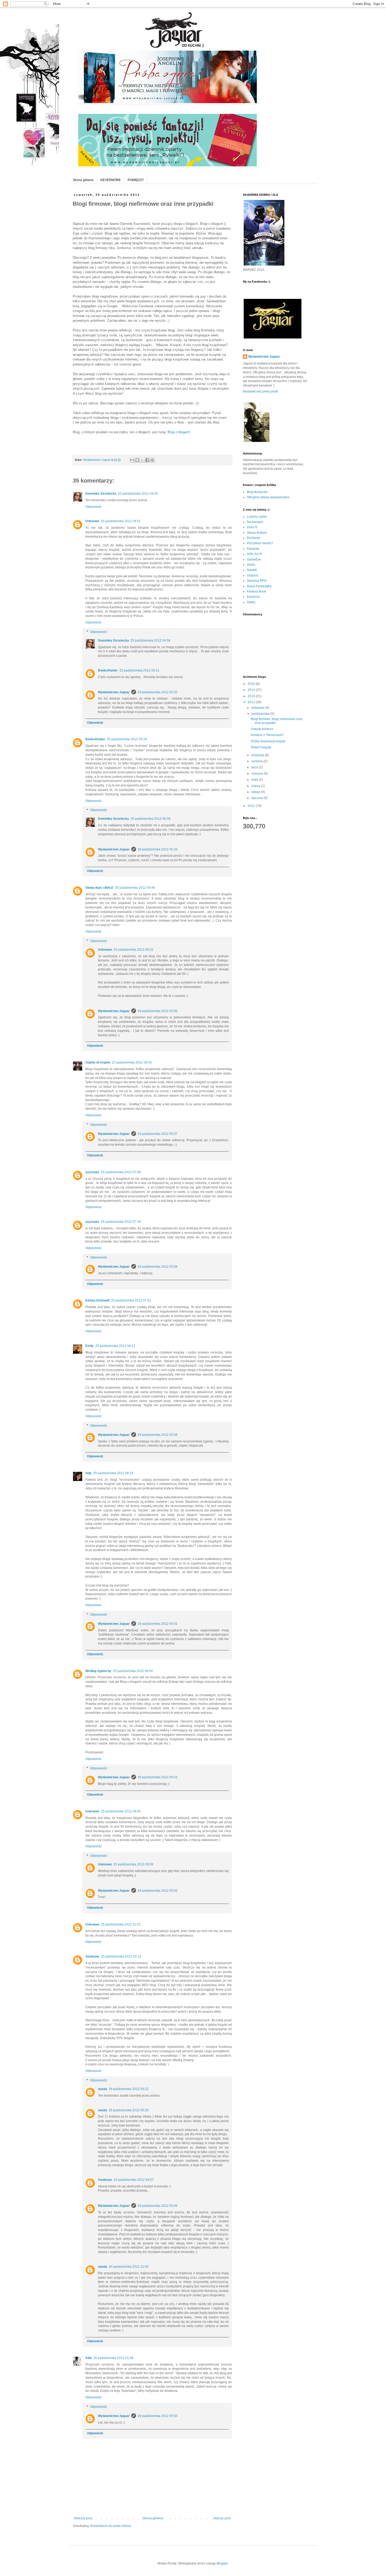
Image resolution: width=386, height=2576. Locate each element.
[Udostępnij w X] (142, 460)
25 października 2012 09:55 (121, 1811)
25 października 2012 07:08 (121, 1172)
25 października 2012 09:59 (133, 1864)
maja (255, 780)
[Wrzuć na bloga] (137, 460)
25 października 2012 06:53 (132, 1062)
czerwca (258, 774)
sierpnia (257, 761)
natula (103, 2089)
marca (256, 786)
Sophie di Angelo (98, 1062)
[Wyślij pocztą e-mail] (132, 460)
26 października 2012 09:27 (134, 2180)
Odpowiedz (93, 507)
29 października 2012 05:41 (158, 1624)
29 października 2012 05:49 (158, 2206)
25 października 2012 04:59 (150, 641)
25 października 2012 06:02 (133, 950)
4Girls (251, 565)
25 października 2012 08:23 (113, 1473)
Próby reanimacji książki (268, 741)
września (258, 755)
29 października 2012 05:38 (158, 1267)
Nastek (252, 570)
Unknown (92, 521)
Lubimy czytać (257, 517)
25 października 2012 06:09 (150, 819)
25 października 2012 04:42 (138, 494)
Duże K (252, 527)
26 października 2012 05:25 (129, 2110)
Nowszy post (83, 2518)
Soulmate (92, 1956)
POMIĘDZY (136, 180)
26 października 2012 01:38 (113, 2358)
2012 (252, 702)
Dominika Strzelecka (101, 494)
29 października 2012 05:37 (158, 1134)
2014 (252, 690)
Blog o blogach (179, 432)
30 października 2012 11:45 (129, 2267)
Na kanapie (255, 522)
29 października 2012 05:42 (158, 1891)
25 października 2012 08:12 (115, 1346)
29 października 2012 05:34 (158, 849)
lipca (255, 767)
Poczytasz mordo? (260, 543)
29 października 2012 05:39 (158, 1435)
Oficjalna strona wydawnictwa (268, 497)
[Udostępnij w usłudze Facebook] (147, 460)
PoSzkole (254, 538)
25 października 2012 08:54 (133, 1671)
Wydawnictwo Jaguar (114, 692)
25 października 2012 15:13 (121, 1956)
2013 (252, 696)
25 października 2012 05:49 (135, 888)
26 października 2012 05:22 (129, 2089)
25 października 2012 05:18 (127, 739)
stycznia (257, 798)
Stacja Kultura (257, 533)
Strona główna (83, 180)
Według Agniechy (98, 1671)
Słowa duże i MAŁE (99, 888)
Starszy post (222, 2518)
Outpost (252, 575)
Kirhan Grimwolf (97, 1300)
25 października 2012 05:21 (139, 670)
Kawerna (253, 597)
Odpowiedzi (99, 632)
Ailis (89, 2358)
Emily (90, 1346)
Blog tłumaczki (257, 492)
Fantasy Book (257, 591)
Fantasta (253, 549)
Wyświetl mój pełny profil (260, 392)
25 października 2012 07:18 (121, 1222)
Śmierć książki (261, 747)
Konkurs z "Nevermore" (267, 735)
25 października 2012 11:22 (121, 1924)
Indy (88, 1473)
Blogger (222, 2563)
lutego (256, 792)
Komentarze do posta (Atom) (111, 2526)
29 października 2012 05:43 (158, 1777)
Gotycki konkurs (262, 729)
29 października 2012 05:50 (158, 2416)
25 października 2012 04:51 (121, 521)
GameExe (254, 559)
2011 (252, 806)
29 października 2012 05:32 (158, 692)
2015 (252, 684)
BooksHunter (108, 670)
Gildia (251, 602)
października (261, 714)
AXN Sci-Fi (255, 554)
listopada (258, 708)
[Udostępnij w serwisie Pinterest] (152, 460)
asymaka (92, 1172)
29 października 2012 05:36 (158, 1011)
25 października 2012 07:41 (131, 1300)
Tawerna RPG (257, 581)
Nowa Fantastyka (259, 586)
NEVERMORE (111, 180)
